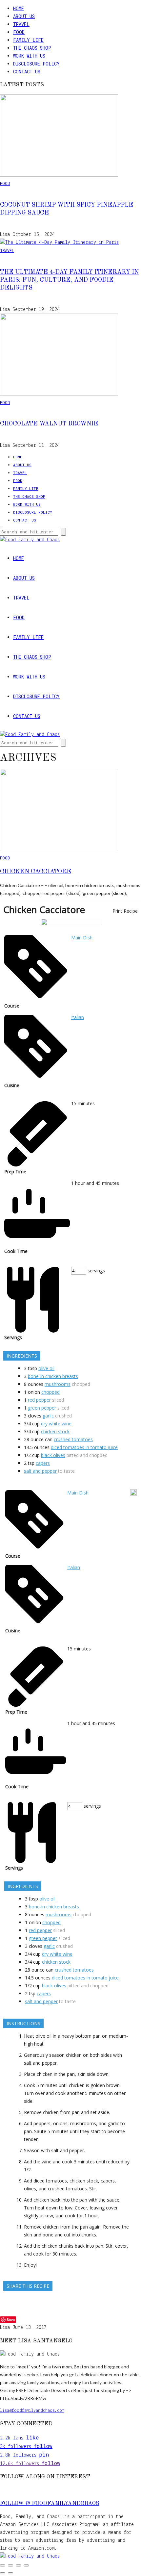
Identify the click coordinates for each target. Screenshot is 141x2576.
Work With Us (29, 56)
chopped (50, 1392)
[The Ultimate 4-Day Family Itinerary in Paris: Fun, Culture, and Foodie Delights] (59, 242)
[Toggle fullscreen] (10, 2565)
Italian (78, 1017)
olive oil (46, 1368)
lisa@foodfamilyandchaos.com (32, 2411)
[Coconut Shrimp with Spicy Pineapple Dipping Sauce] (59, 175)
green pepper (42, 1408)
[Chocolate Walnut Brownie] (59, 395)
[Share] (18, 2565)
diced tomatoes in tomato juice (84, 1447)
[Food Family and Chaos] (30, 2556)
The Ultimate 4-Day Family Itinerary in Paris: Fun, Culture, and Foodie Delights (69, 280)
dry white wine (56, 1424)
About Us (24, 16)
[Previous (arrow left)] (3, 2573)
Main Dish (82, 938)
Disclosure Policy (36, 64)
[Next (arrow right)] (10, 2573)
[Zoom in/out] (3, 2565)
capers (43, 1463)
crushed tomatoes (73, 1439)
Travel (21, 24)
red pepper (39, 1400)
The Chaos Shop (32, 48)
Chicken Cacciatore (36, 872)
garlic (48, 1416)
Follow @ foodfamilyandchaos (50, 2504)
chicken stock (55, 1431)
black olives (53, 1455)
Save (11, 2320)
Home (19, 8)
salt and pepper (40, 1471)
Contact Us (27, 72)
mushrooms (58, 1384)
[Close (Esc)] (26, 2565)
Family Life (28, 40)
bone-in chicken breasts (53, 1376)
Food (19, 32)
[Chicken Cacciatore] (59, 850)
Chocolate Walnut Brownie (49, 424)
